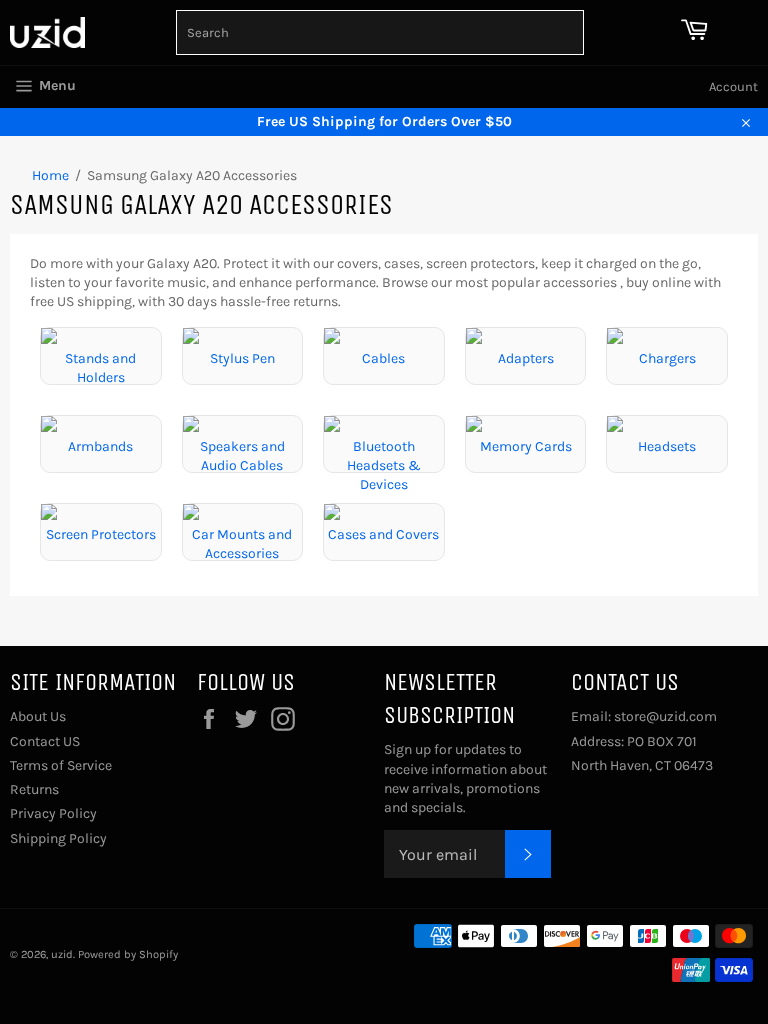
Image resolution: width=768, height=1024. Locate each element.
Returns (34, 789)
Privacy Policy (53, 813)
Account (733, 86)
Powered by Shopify (128, 954)
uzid (62, 954)
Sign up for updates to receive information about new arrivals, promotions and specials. (465, 778)
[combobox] (380, 32)
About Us (38, 716)
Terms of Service (61, 765)
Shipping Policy (58, 838)
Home (50, 175)
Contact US (45, 741)
